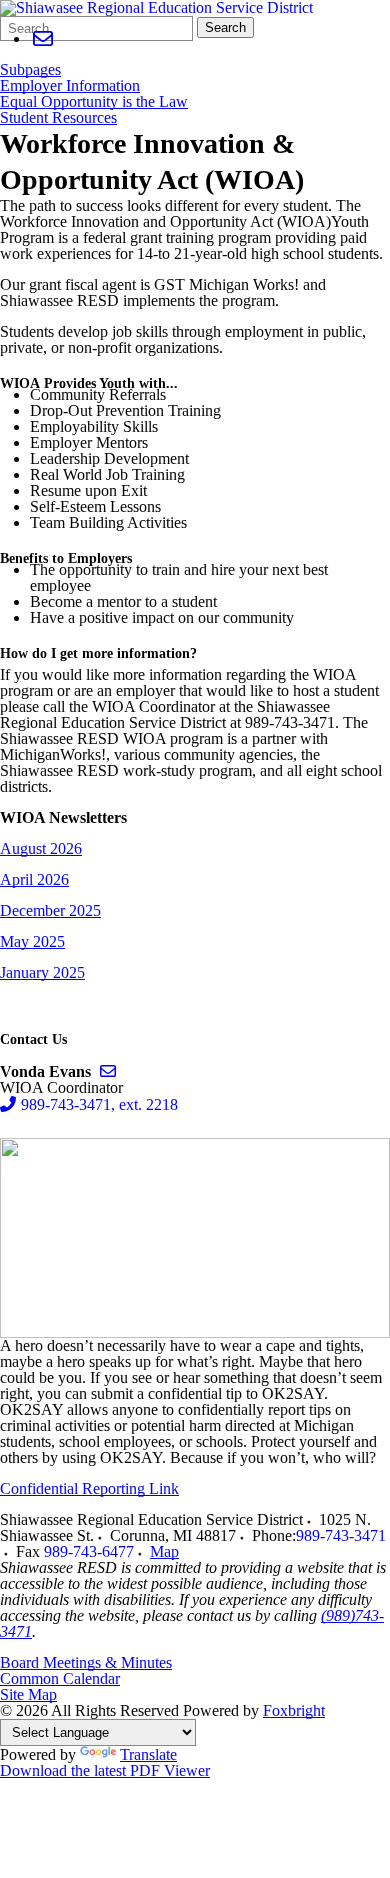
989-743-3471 (341, 1535)
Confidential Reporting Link (89, 1488)
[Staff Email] (42, 38)
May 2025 (32, 941)
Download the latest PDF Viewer (105, 1770)
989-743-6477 (89, 1551)
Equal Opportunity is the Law (94, 102)
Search (225, 27)
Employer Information (70, 86)
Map (164, 1551)
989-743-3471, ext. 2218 (99, 1104)
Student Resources (58, 118)
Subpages (30, 70)
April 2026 (34, 879)
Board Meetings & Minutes (86, 1662)
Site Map (28, 1694)
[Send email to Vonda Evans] (108, 1071)
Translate (148, 1754)
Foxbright (294, 1710)
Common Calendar (60, 1678)
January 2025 (42, 972)
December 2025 (50, 910)
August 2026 (41, 848)
